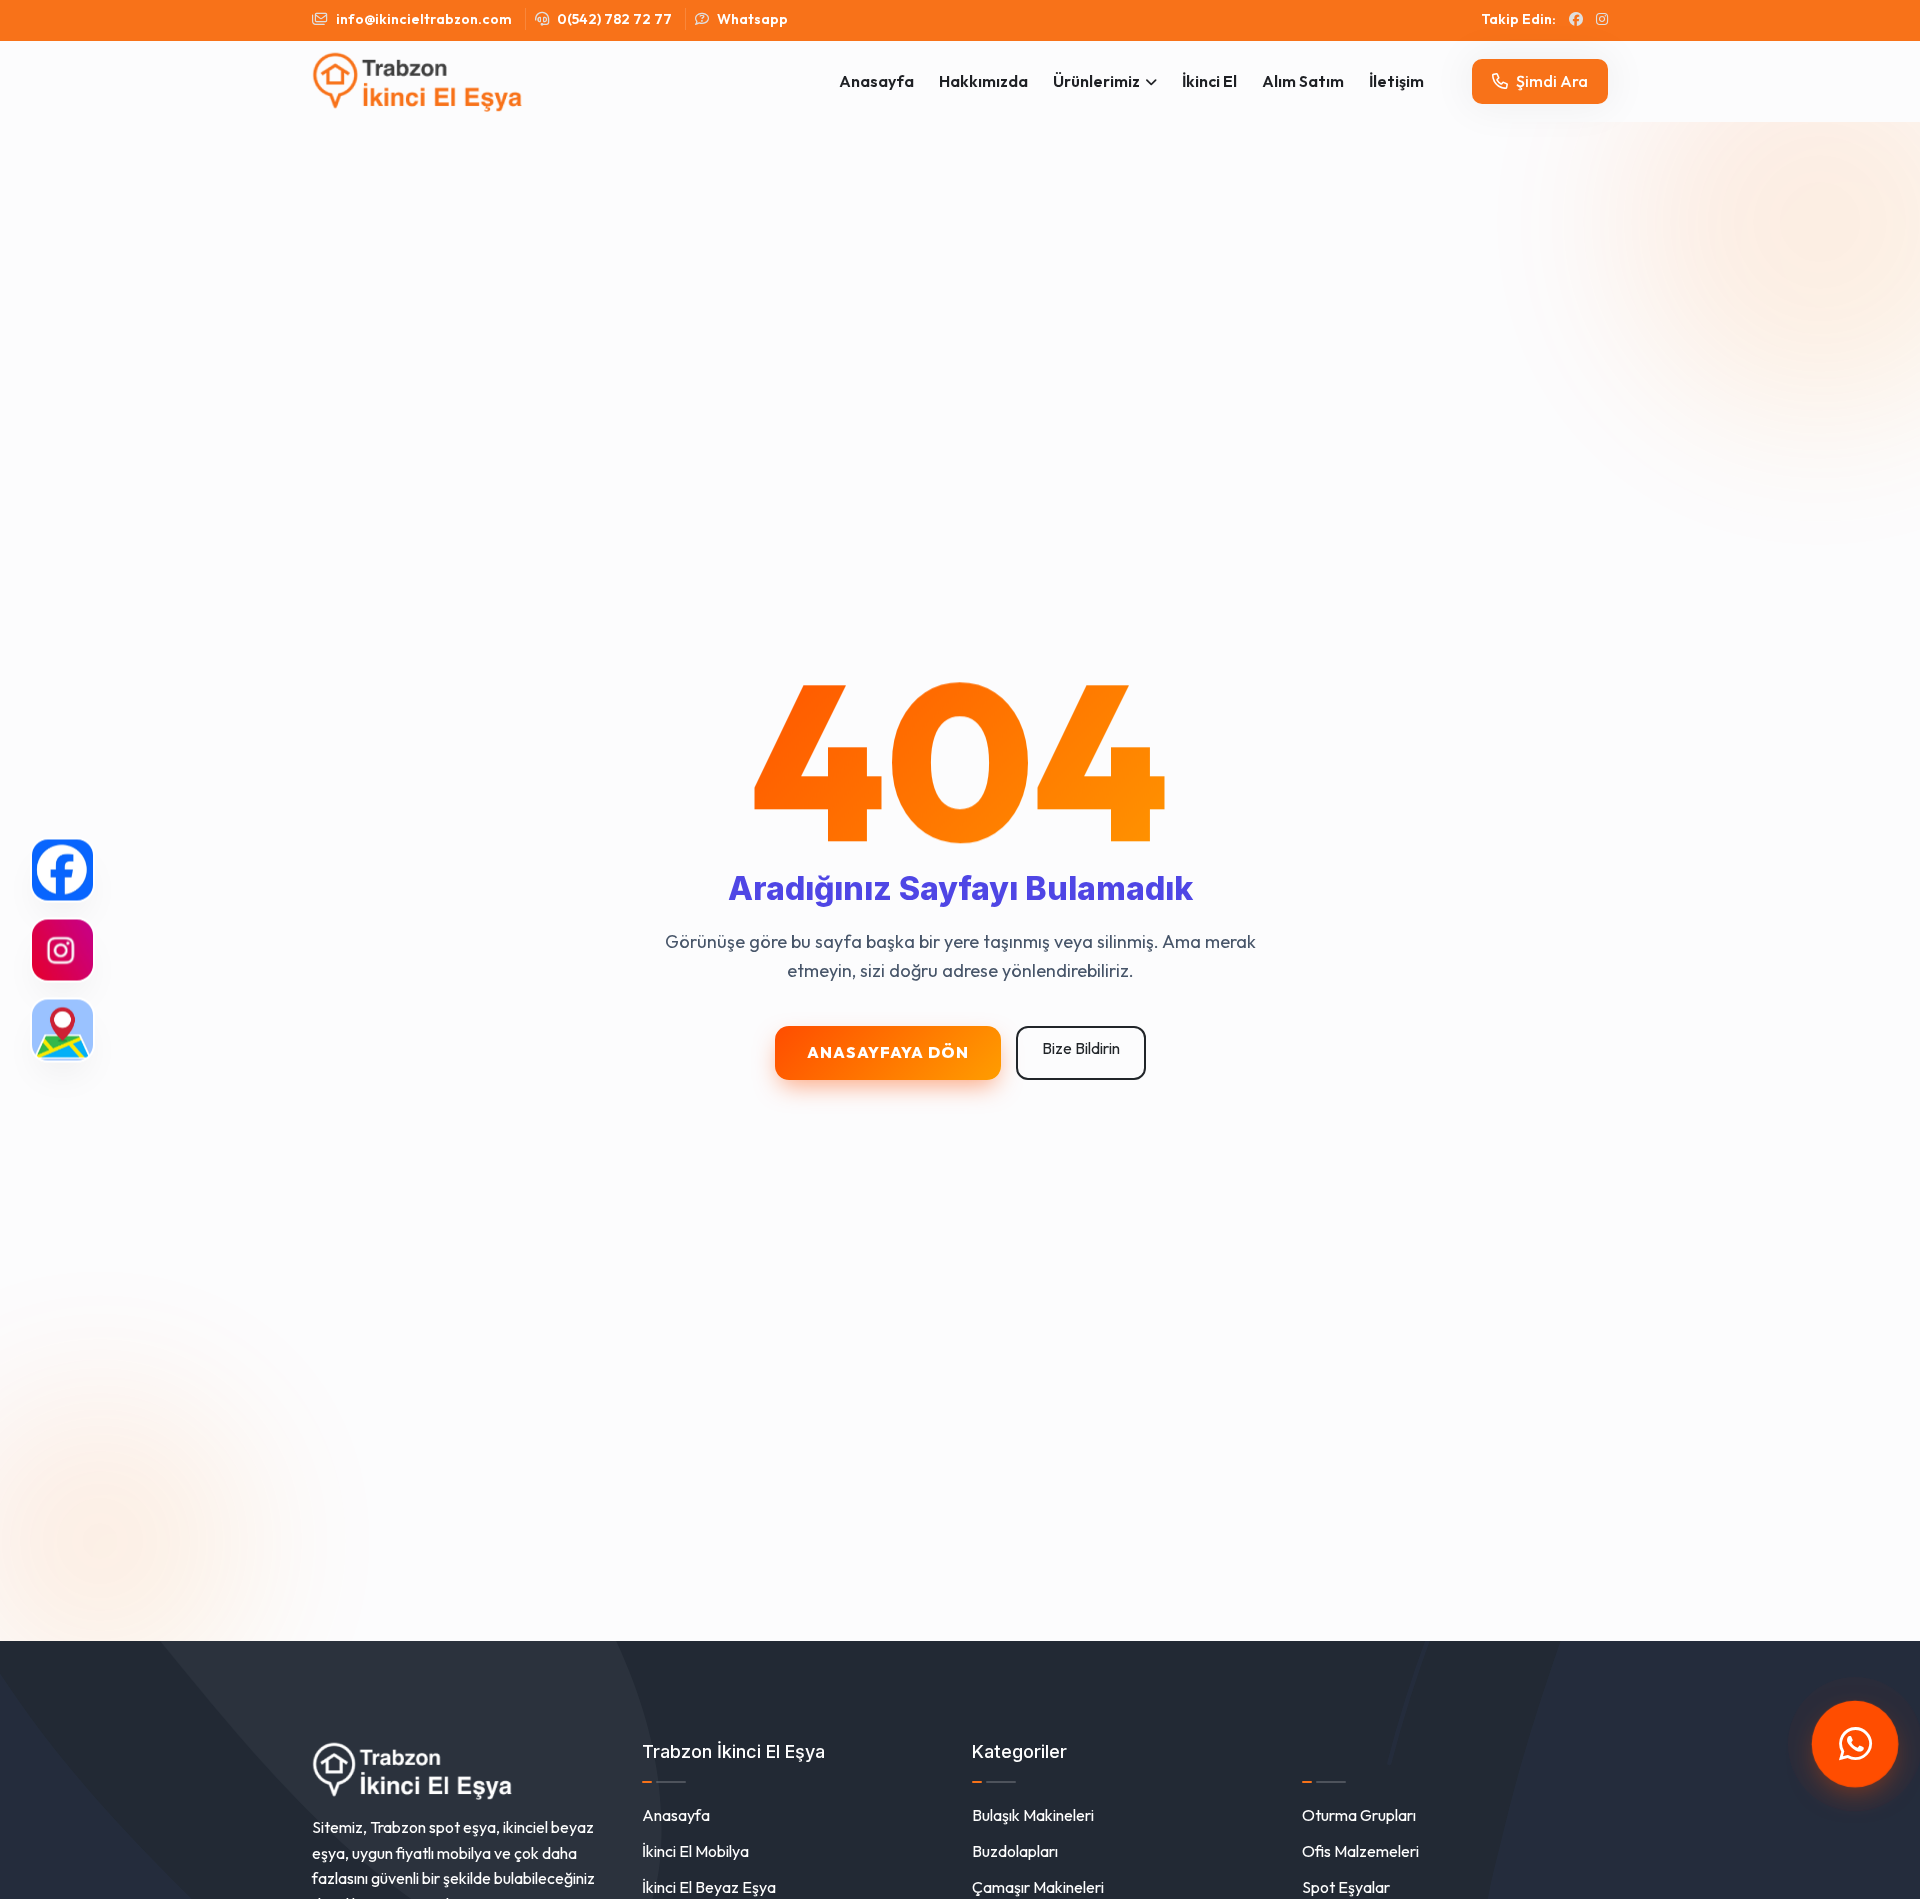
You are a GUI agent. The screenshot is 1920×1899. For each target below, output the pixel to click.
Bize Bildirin (1081, 1048)
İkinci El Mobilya (695, 1851)
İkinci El (1209, 81)
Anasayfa (876, 81)
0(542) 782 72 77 (613, 19)
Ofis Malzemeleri (1360, 1851)
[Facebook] (62, 869)
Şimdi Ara (1550, 81)
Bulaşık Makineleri (1033, 1815)
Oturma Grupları (1359, 1815)
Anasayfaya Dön (888, 1052)
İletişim (1396, 81)
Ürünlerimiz (1096, 81)
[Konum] (62, 1029)
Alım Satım (1303, 81)
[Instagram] (62, 949)
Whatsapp (751, 19)
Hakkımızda (983, 81)
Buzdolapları (1015, 1851)
